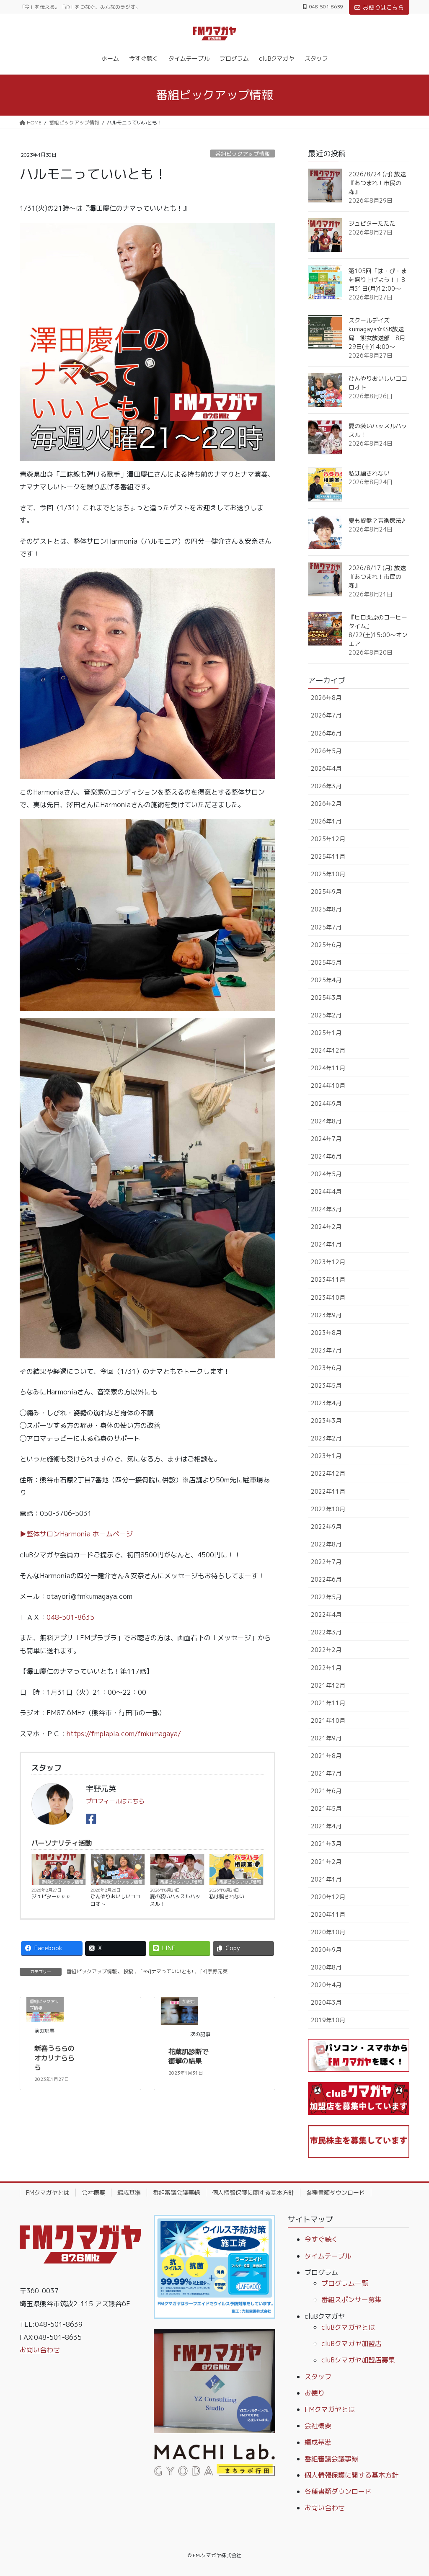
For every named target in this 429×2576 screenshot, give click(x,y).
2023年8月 (326, 1333)
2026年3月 (326, 786)
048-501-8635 (70, 1617)
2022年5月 (326, 1597)
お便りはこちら (383, 7)
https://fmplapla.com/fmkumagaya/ (124, 1734)
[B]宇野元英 (214, 1971)
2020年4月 (326, 1985)
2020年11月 (328, 1914)
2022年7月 (326, 1562)
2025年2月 (326, 1015)
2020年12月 (328, 1897)
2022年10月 (328, 1509)
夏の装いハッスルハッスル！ (175, 1900)
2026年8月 (326, 698)
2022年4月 (326, 1615)
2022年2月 (326, 1650)
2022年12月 (328, 1473)
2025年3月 (326, 998)
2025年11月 (328, 856)
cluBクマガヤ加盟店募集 (358, 2360)
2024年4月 (326, 1191)
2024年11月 (328, 1068)
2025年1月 (326, 1033)
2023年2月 (326, 1438)
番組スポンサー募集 (351, 2300)
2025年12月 (328, 839)
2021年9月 (326, 1738)
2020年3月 (326, 2002)
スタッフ (318, 2377)
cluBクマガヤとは (348, 2327)
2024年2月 (326, 1227)
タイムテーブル (328, 2256)
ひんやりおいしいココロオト (116, 1900)
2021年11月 (328, 1703)
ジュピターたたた (52, 1896)
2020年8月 (326, 1967)
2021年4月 (326, 1826)
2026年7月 (326, 715)
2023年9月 (326, 1315)
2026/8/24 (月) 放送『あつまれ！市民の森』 (377, 183)
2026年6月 (326, 733)
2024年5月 (326, 1174)
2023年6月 (326, 1368)
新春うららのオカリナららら (54, 2058)
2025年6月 (326, 945)
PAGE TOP (411, 2491)
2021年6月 (326, 1791)
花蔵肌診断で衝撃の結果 (189, 2056)
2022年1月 (326, 1668)
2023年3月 (326, 1421)
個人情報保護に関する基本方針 (253, 2193)
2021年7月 (326, 1773)
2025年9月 (326, 892)
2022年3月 (326, 1632)
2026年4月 (326, 768)
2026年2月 (326, 804)
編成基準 (129, 2193)
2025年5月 (326, 962)
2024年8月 (326, 1121)
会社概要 (93, 2193)
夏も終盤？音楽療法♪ (377, 520)
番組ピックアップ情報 (243, 154)
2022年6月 (326, 1579)
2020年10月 (328, 1932)
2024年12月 (328, 1050)
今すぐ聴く (321, 2239)
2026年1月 (326, 821)
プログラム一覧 (345, 2283)
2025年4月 (326, 980)
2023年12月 (328, 1262)
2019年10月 (328, 2020)
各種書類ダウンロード (336, 2193)
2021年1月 (326, 1879)
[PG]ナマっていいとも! (167, 1971)
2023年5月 (326, 1385)
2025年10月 (328, 874)
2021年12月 (328, 1685)
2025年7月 (326, 927)
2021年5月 (326, 1808)
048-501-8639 (326, 7)
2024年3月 (326, 1209)
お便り (315, 2393)
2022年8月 (326, 1544)
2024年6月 (326, 1156)
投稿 (129, 1971)
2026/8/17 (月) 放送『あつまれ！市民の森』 (377, 577)
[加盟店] (180, 2011)
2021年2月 (326, 1862)
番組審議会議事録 (176, 2193)
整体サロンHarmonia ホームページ (80, 1534)
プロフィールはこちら (115, 1801)
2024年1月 (326, 1244)
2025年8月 (326, 909)
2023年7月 (326, 1350)
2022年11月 (328, 1491)
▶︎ (23, 1534)
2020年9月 (326, 1950)
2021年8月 (326, 1756)
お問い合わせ (40, 2350)
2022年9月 (326, 1527)
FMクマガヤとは (48, 2193)
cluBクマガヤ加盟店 (351, 2344)
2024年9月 (326, 1103)
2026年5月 (326, 751)
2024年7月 (326, 1139)
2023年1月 (326, 1456)
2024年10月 (328, 1085)
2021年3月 (326, 1844)
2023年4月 (326, 1403)
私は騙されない (227, 1896)
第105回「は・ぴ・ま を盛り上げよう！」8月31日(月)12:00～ (381, 280)
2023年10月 (328, 1297)
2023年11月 (328, 1279)
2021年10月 (328, 1720)
